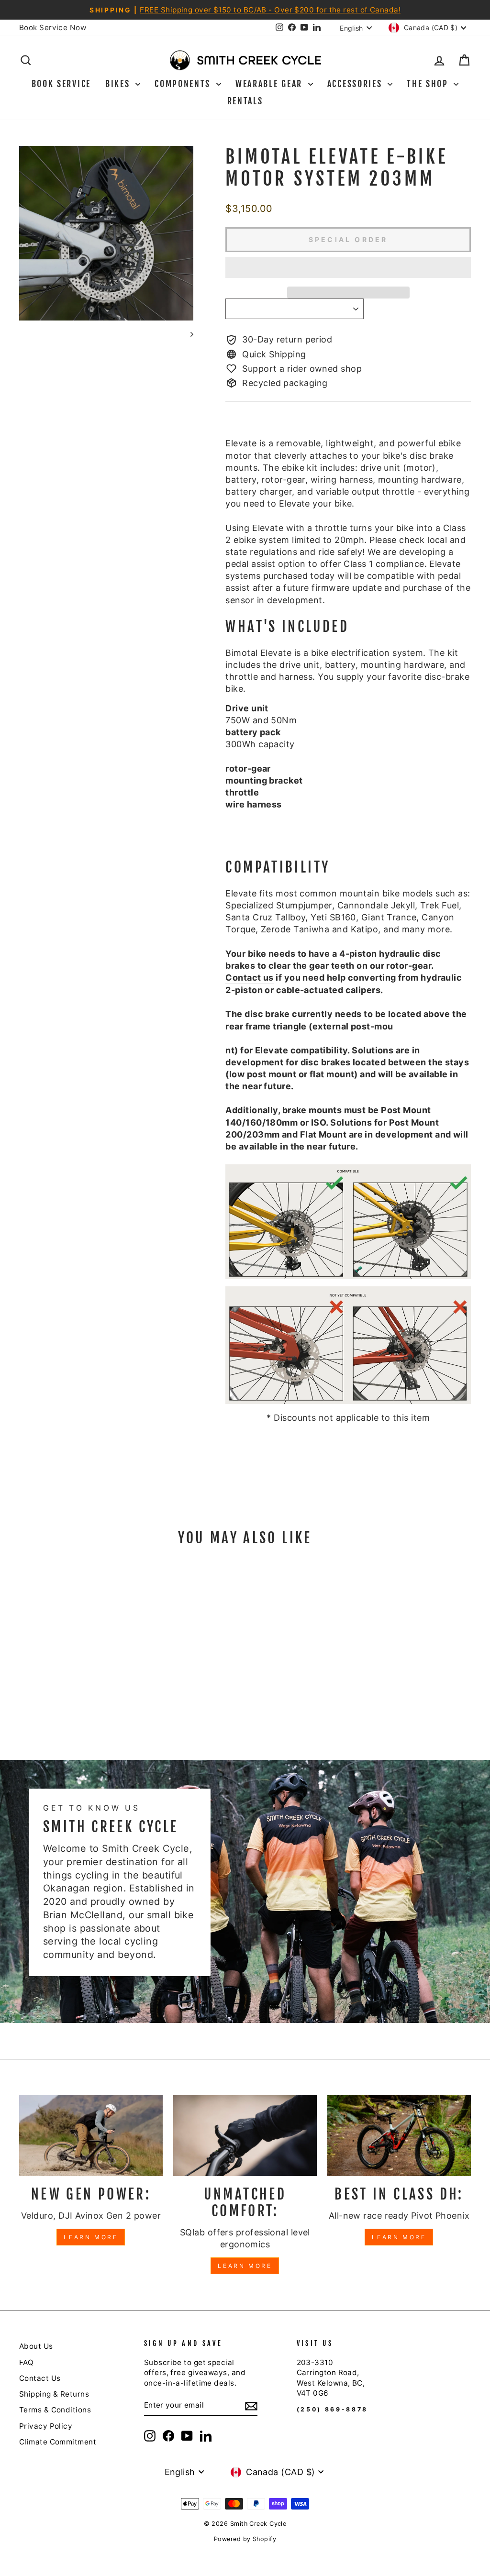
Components (184, 84)
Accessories (356, 84)
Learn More (91, 2237)
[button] (348, 267)
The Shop (429, 84)
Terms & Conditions (55, 2410)
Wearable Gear (271, 84)
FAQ (26, 2362)
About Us (36, 2346)
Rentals (245, 101)
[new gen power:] (91, 2136)
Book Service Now (53, 28)
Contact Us (40, 2378)
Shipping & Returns (54, 2394)
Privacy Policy (46, 2426)
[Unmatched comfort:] (245, 2136)
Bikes (119, 84)
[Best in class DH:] (399, 2136)
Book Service (61, 84)
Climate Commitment (58, 2442)
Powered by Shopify (245, 2539)
